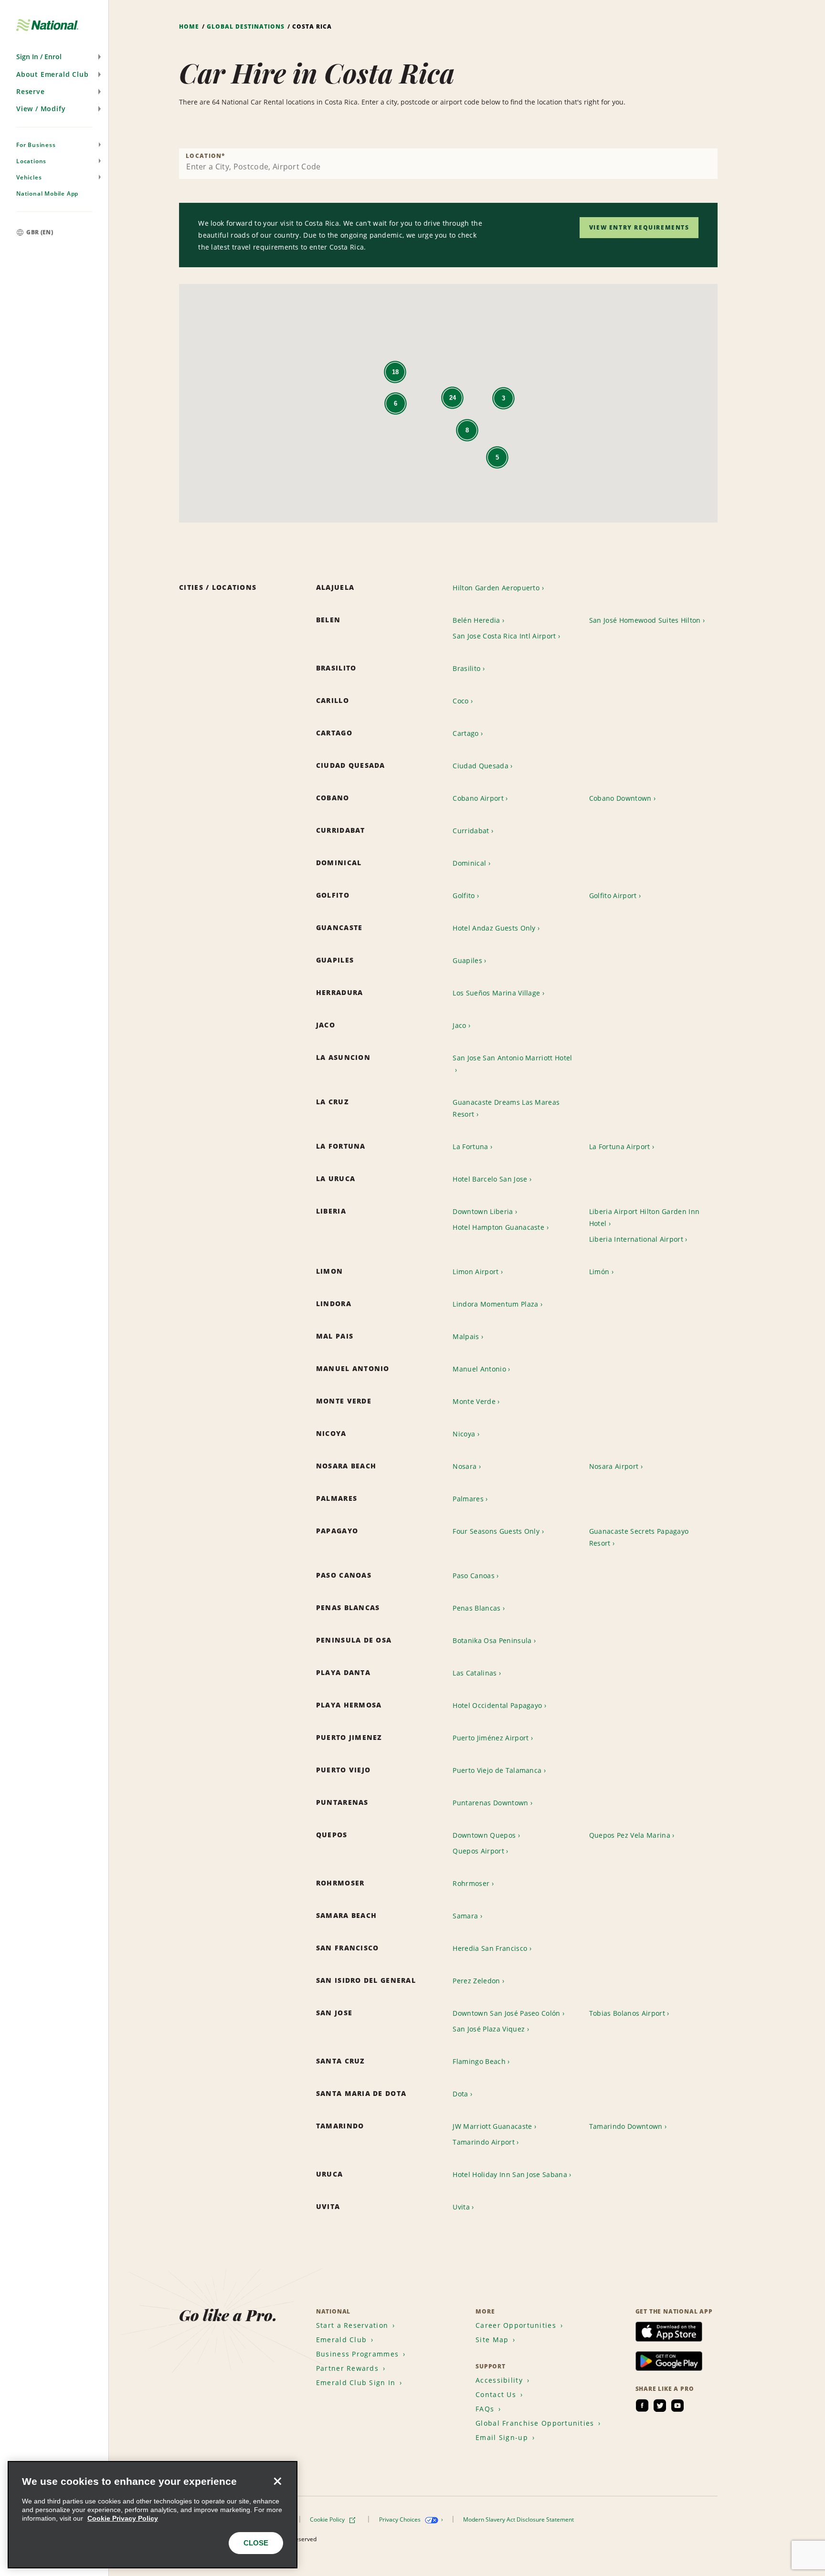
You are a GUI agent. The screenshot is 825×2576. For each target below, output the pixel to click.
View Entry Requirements (639, 227)
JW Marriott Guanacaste (492, 2126)
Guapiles (467, 960)
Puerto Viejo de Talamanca (497, 1770)
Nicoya (464, 1434)
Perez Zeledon (476, 1981)
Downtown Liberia (483, 1211)
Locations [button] (31, 161)
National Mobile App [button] (47, 194)
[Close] (277, 2481)
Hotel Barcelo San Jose (490, 1179)
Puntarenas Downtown (490, 1803)
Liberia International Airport (636, 1239)
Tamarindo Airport (483, 2142)
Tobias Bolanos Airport (627, 2013)
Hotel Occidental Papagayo (497, 1705)
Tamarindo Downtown (626, 2126)
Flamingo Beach (479, 2061)
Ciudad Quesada (480, 766)
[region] (153, 2515)
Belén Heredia (476, 620)
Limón (599, 1272)
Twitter (660, 2406)
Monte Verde (474, 1401)
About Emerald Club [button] (52, 74)
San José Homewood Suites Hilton (645, 620)
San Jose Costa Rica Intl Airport (504, 636)
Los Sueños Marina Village (496, 993)
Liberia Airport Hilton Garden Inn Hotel (645, 1217)
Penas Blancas (476, 1608)
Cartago (465, 733)
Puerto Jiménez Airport (491, 1738)
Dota (460, 2094)
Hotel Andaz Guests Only (494, 928)
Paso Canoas (474, 1576)
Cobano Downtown (620, 798)
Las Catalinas (475, 1673)
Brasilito (466, 668)
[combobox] (448, 164)
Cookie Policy (328, 2519)
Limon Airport (476, 1272)
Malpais (466, 1336)
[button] (54, 57)
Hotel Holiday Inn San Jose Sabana (510, 2174)
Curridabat (471, 831)
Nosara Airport (614, 1466)
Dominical (469, 863)
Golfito (464, 895)
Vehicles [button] (29, 177)
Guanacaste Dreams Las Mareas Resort (506, 1108)
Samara (465, 1916)
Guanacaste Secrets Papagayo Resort (639, 1537)
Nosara (465, 1466)
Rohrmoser (471, 1883)
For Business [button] (36, 145)
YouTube (677, 2406)
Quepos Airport (478, 1851)
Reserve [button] (31, 91)
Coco (460, 701)
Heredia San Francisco (490, 1948)
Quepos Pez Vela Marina (630, 1835)
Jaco (459, 1025)
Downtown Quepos (484, 1835)
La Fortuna (470, 1147)
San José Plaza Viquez (489, 2029)
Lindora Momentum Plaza (495, 1304)
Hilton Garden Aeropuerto (496, 588)
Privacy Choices (401, 2519)
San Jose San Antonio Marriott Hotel (512, 1058)
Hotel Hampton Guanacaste (498, 1227)
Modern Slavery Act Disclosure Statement (519, 2519)
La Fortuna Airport (620, 1147)
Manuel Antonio (479, 1369)
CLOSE (256, 2543)
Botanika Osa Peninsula (492, 1640)
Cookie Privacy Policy (123, 2518)
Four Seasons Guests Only (496, 1531)
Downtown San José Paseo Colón (506, 2013)
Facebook (642, 2406)
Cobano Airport (478, 798)
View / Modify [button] (41, 109)
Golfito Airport (613, 895)
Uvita (461, 2207)
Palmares (468, 1499)
